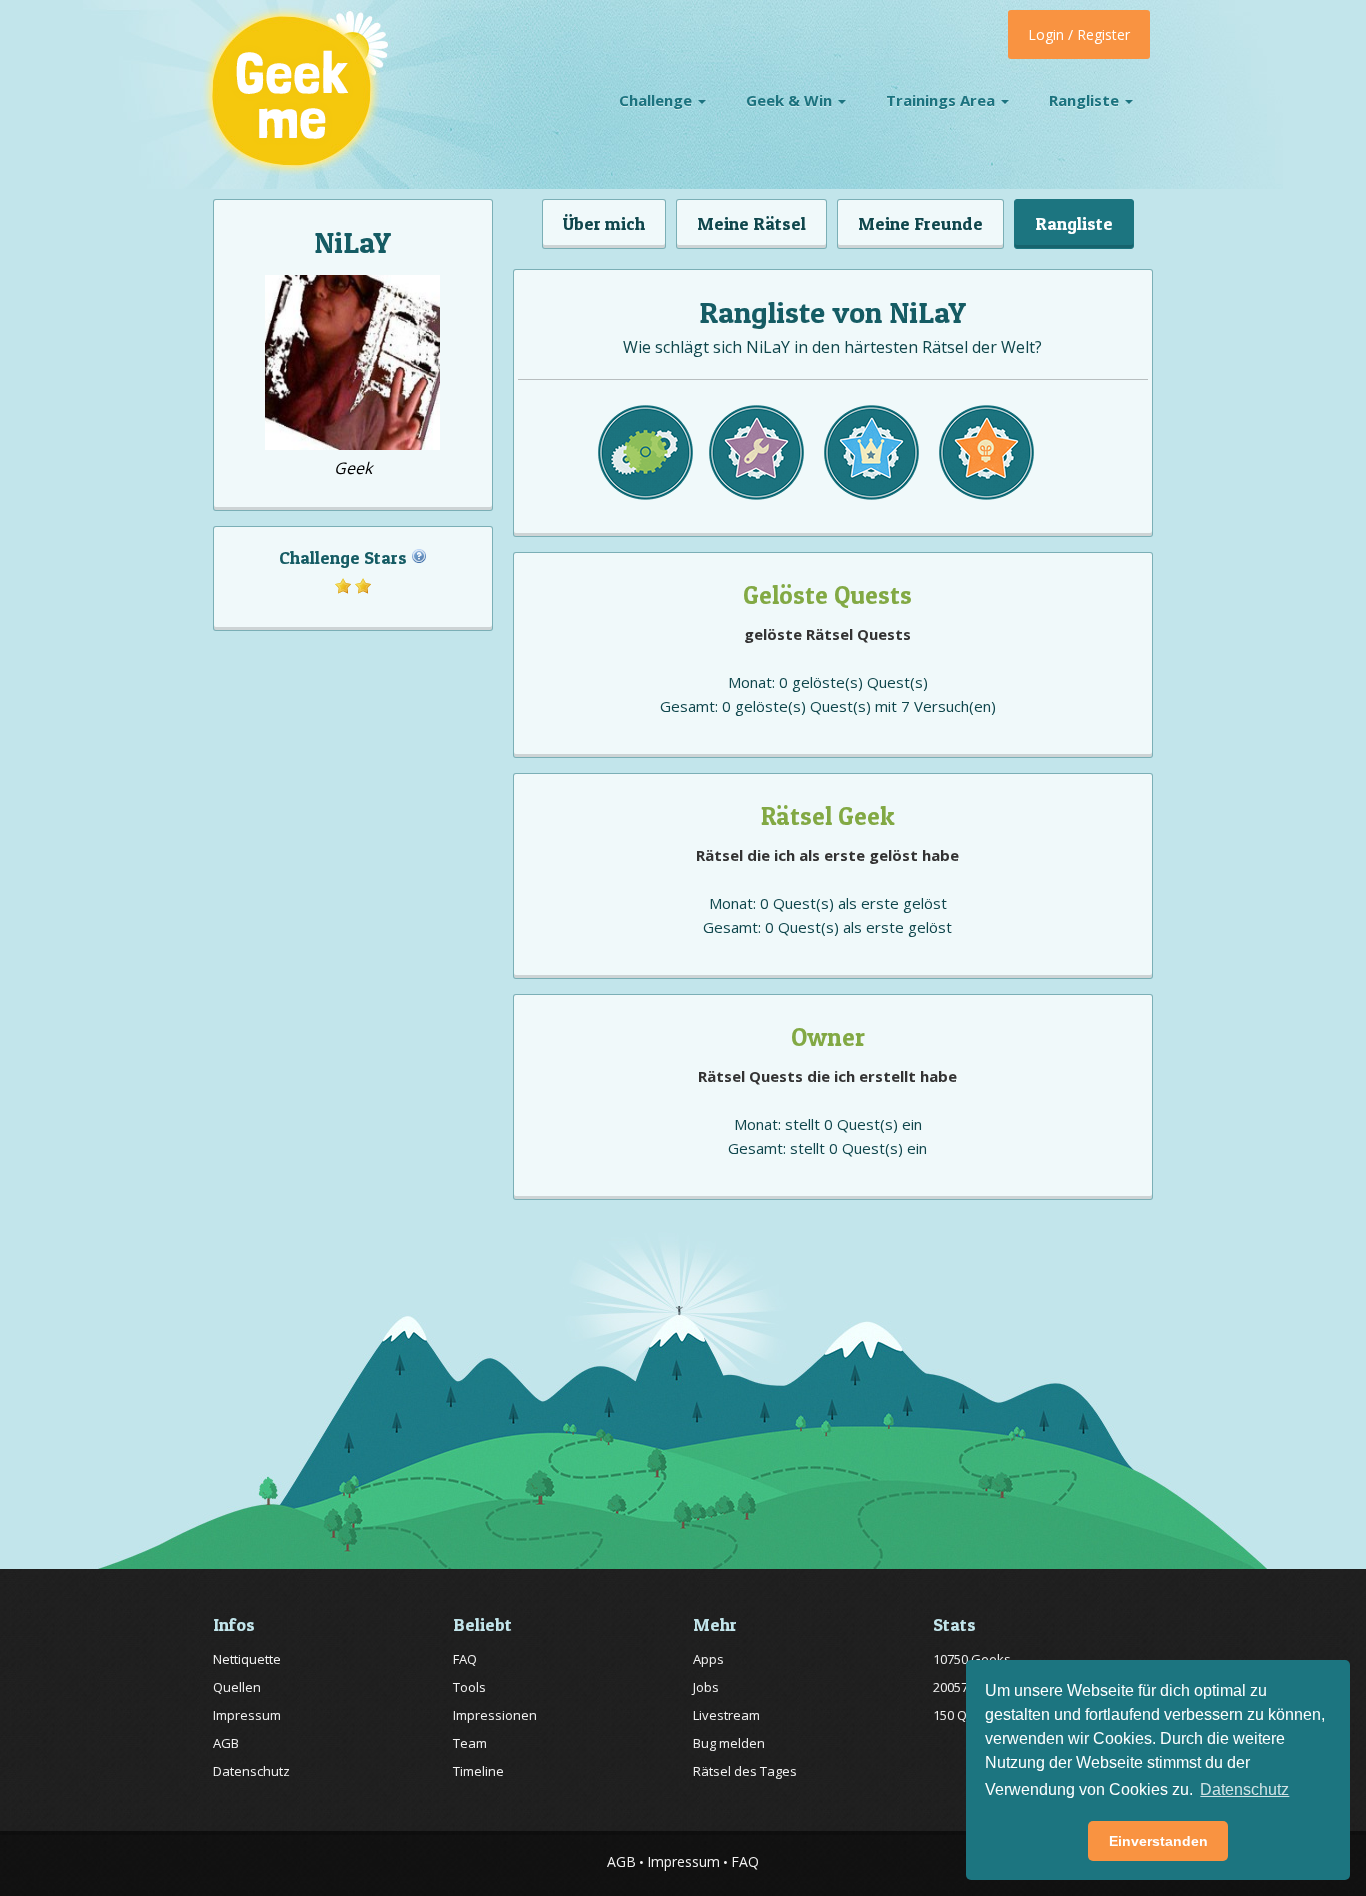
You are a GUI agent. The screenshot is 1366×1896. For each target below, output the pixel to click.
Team (470, 1743)
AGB (226, 1743)
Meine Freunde (920, 223)
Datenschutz (251, 1771)
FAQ (465, 1659)
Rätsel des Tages (745, 1771)
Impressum (247, 1715)
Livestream (726, 1715)
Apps (708, 1659)
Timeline (478, 1771)
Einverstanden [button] (1158, 1841)
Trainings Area (942, 100)
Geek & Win (791, 100)
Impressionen (495, 1715)
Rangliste (1086, 100)
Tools (469, 1687)
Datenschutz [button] (1244, 1789)
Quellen (237, 1687)
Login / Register (1079, 34)
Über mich (604, 223)
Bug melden (729, 1743)
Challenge (657, 100)
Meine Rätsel (751, 223)
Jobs (706, 1687)
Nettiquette (247, 1659)
